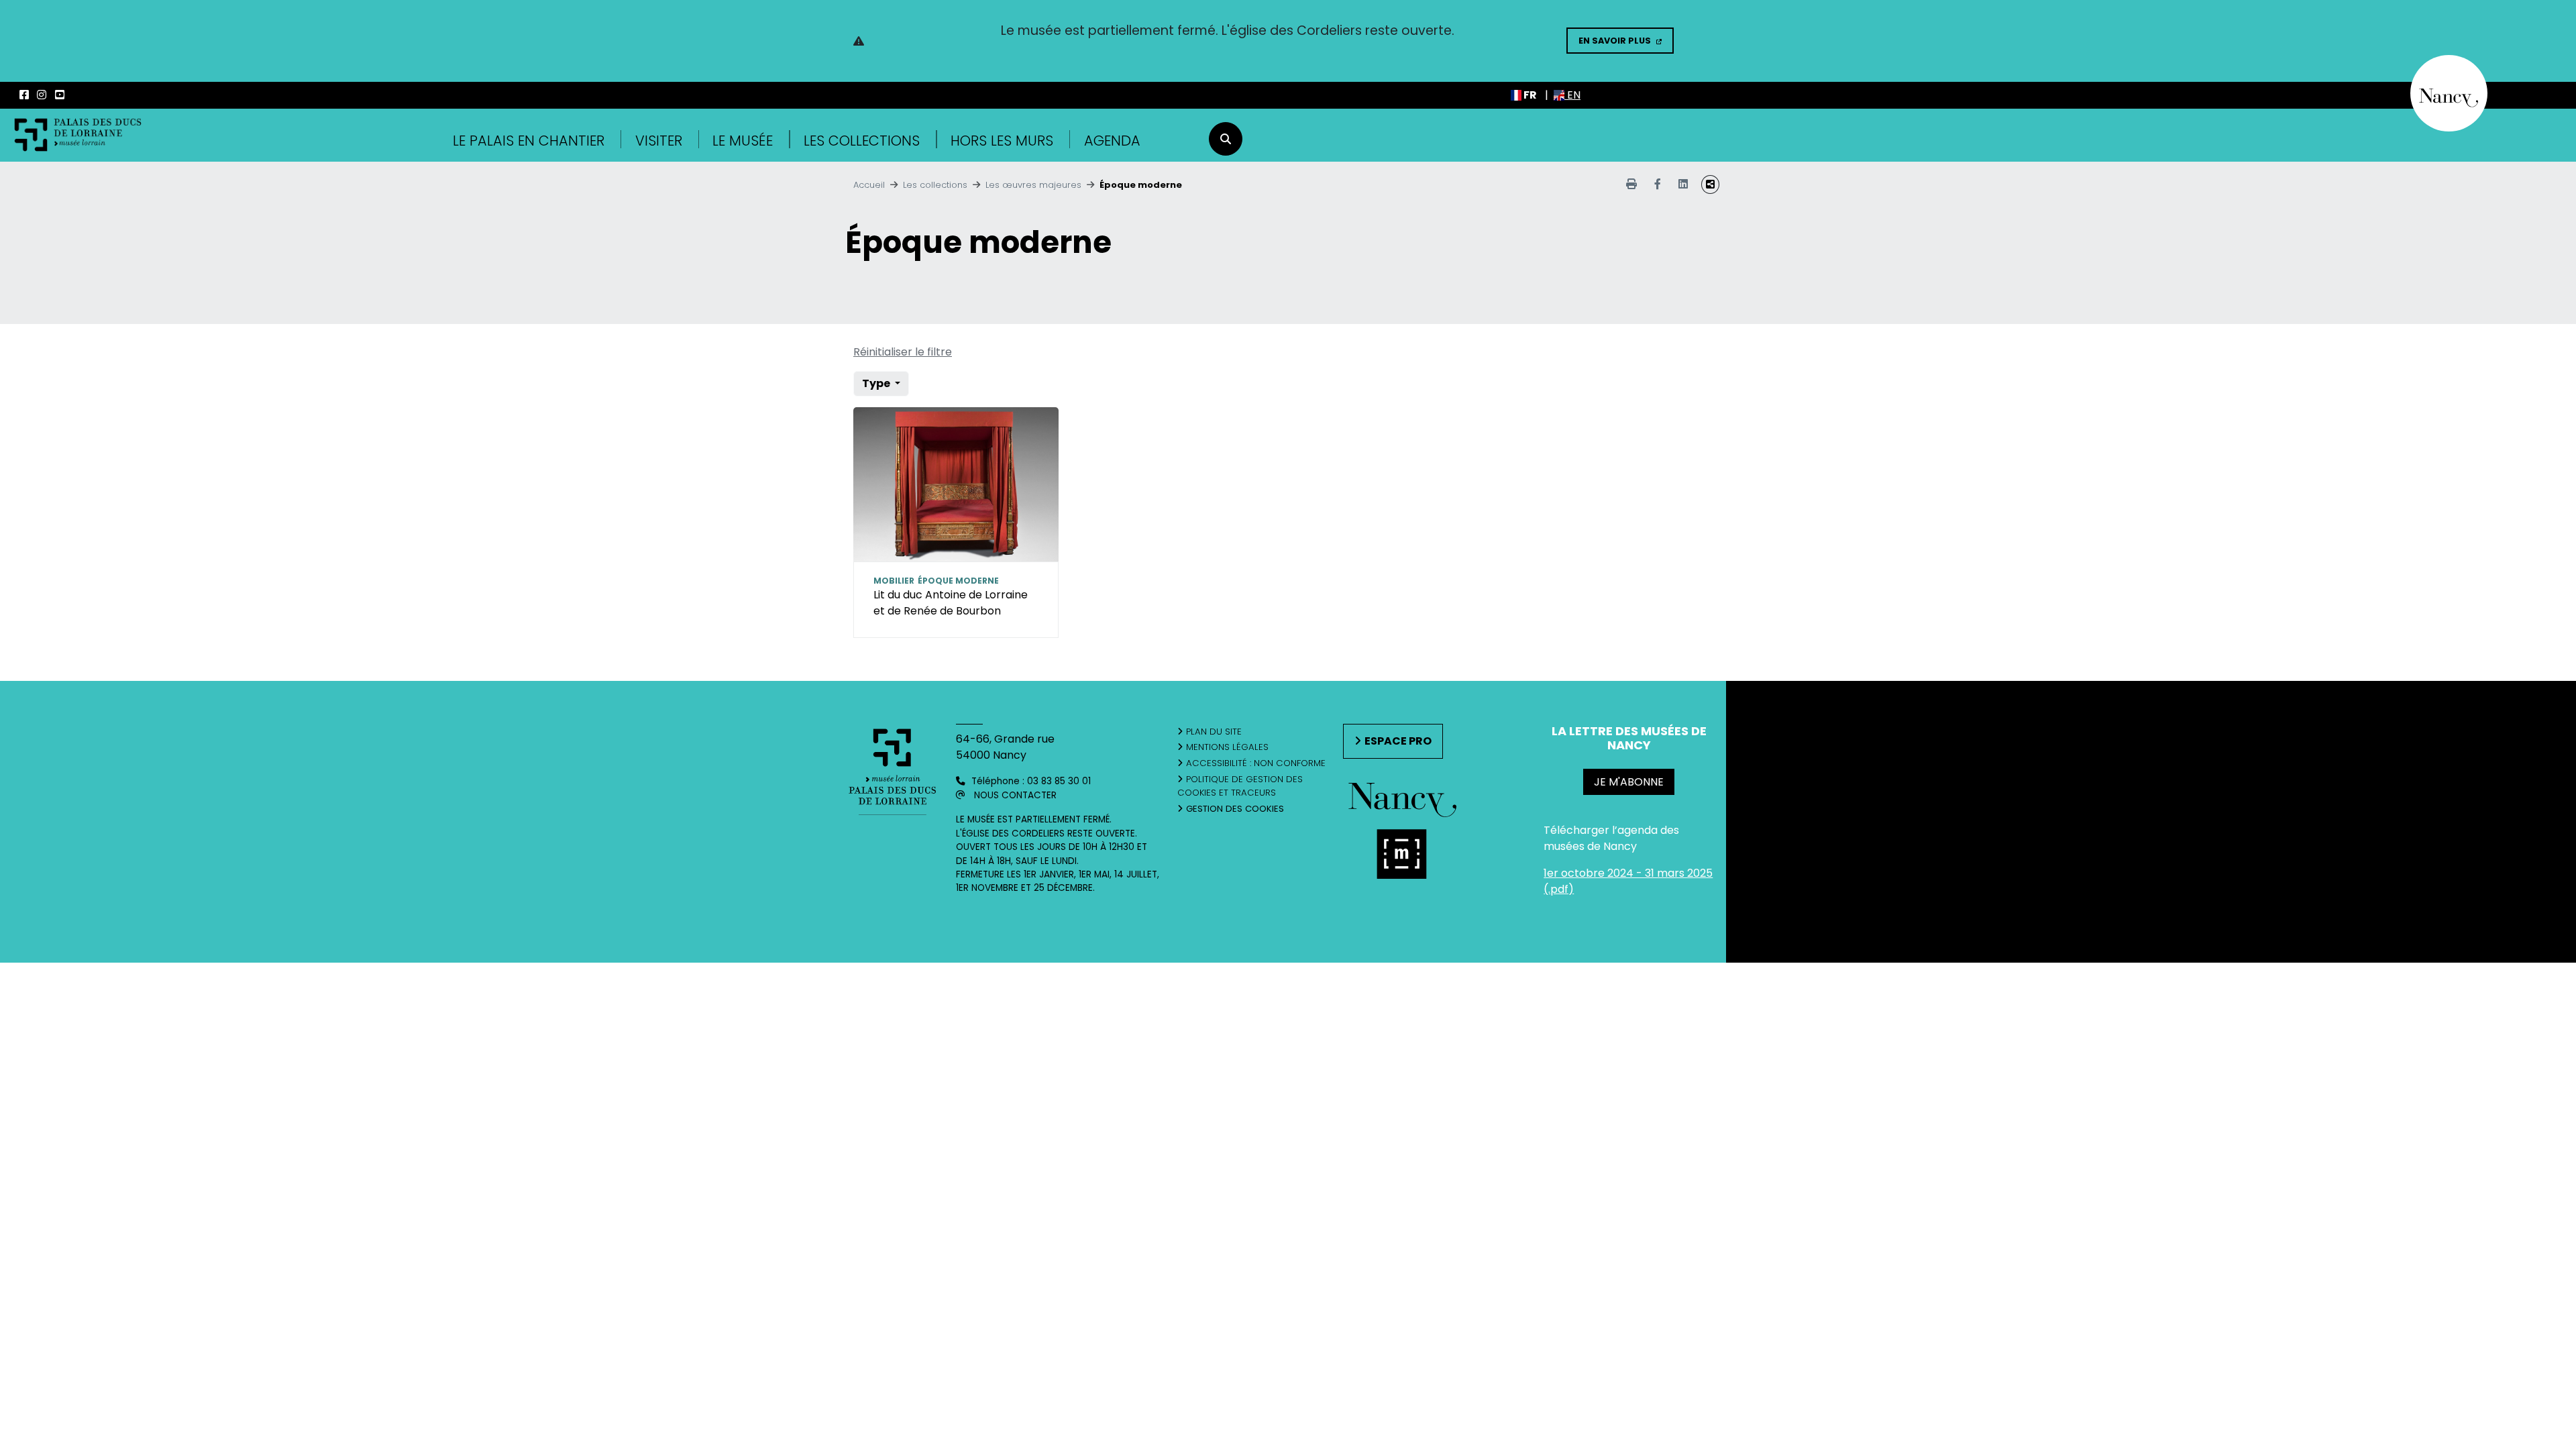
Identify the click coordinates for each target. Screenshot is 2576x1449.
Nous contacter (1015, 795)
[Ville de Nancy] (2449, 92)
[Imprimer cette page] (1631, 184)
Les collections (862, 141)
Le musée (743, 141)
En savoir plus (1615, 41)
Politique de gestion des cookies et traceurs (1240, 786)
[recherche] (1226, 139)
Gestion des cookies (1235, 809)
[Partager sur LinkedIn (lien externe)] (1683, 184)
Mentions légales (1227, 747)
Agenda (1112, 141)
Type (877, 383)
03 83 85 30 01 (1059, 781)
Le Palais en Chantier (529, 141)
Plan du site (1214, 732)
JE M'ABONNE (1629, 782)
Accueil (869, 185)
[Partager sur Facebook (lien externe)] (1658, 184)
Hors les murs (1002, 141)
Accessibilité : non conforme (1256, 763)
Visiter (659, 141)
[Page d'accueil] (78, 135)
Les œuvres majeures (1033, 185)
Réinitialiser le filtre (903, 352)
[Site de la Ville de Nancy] (1403, 856)
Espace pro (1398, 741)
